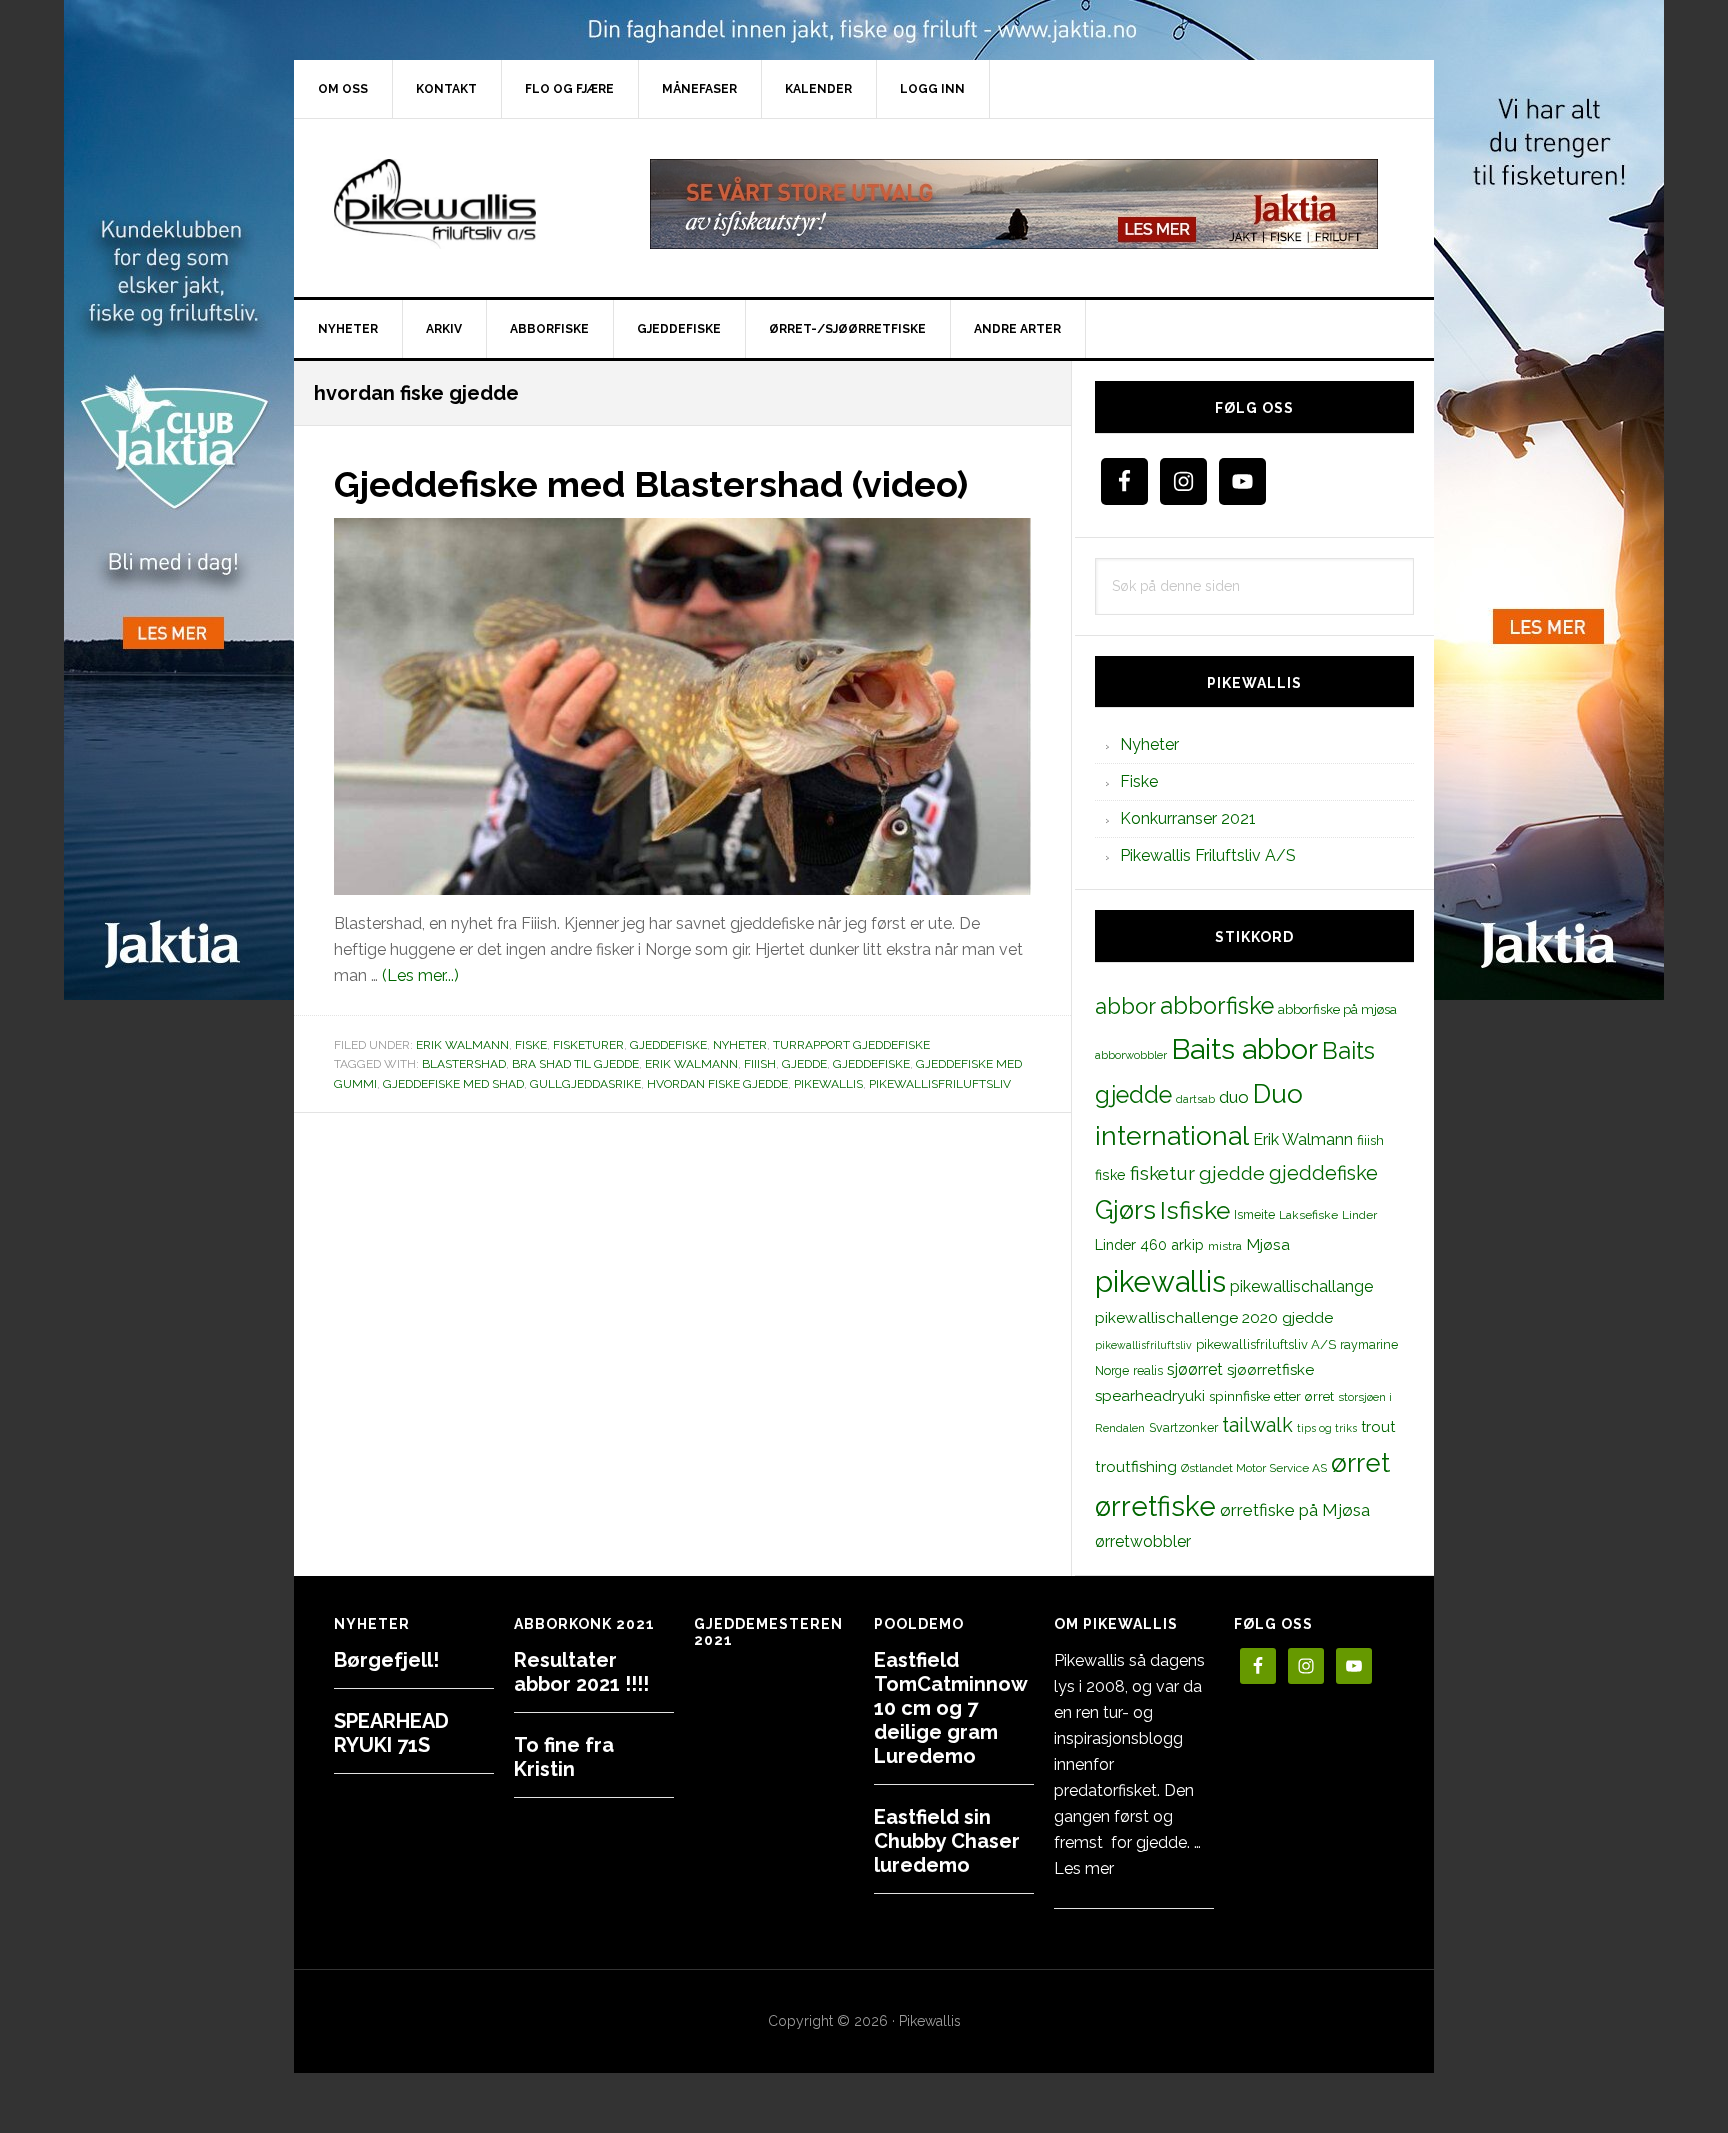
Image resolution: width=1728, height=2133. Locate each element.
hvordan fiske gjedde (717, 1084)
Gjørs (1125, 1210)
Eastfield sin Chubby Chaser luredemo (947, 1841)
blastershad (464, 1064)
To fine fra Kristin (564, 1757)
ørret (1360, 1463)
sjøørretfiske (1270, 1370)
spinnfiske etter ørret (1271, 1396)
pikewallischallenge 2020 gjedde (1214, 1317)
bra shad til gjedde (575, 1064)
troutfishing (1136, 1467)
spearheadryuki (1150, 1396)
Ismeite (1254, 1214)
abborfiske (1217, 1006)
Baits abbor (1244, 1049)
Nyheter (740, 1045)
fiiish (760, 1064)
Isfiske (1195, 1210)
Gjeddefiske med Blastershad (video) (651, 484)
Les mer (1084, 1868)
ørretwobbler (1143, 1541)
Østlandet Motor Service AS (1254, 1468)
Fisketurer (588, 1045)
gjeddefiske (871, 1064)
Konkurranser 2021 (1188, 818)
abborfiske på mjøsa (1337, 1009)
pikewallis (828, 1084)
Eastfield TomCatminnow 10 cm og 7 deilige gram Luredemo (950, 1708)
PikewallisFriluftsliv (464, 204)
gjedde (804, 1064)
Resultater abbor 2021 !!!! (581, 1672)
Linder (1359, 1215)
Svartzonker (1183, 1427)
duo (1234, 1097)
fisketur (1162, 1173)
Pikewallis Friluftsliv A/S (1208, 855)
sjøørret (1195, 1369)
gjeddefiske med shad (453, 1084)
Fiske (531, 1045)
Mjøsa (1268, 1244)
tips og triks (1327, 1428)
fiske (1110, 1175)
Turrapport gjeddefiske (851, 1045)
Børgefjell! (386, 1660)
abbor (1125, 1006)
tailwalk (1257, 1425)
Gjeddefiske (668, 1045)
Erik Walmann (462, 1045)
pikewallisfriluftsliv (940, 1084)
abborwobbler (1131, 1055)
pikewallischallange (1301, 1286)
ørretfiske (1155, 1506)
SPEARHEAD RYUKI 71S (391, 1733)
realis (1148, 1370)
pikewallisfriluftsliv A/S (1266, 1344)
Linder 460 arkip (1149, 1244)
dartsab (1195, 1099)
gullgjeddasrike (585, 1084)
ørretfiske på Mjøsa (1295, 1510)
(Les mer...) (420, 975)
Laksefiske (1308, 1215)
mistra (1225, 1246)
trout (1378, 1426)
